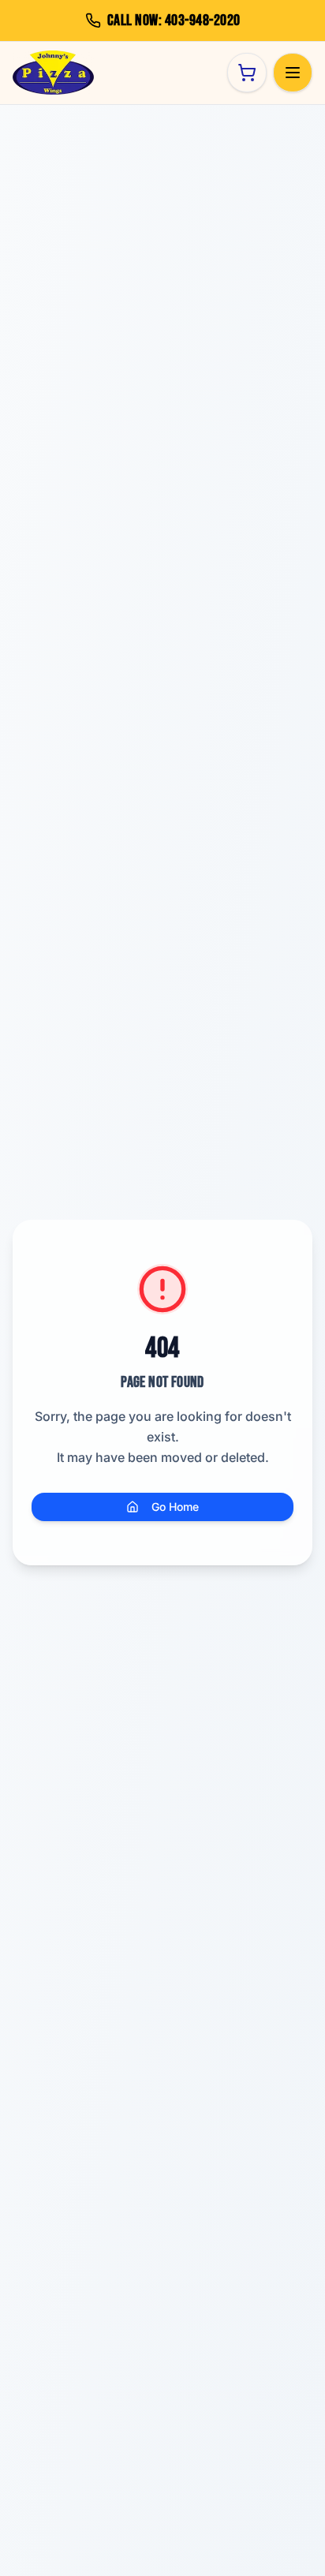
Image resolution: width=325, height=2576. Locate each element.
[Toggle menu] (293, 73)
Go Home (175, 1507)
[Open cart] (247, 73)
